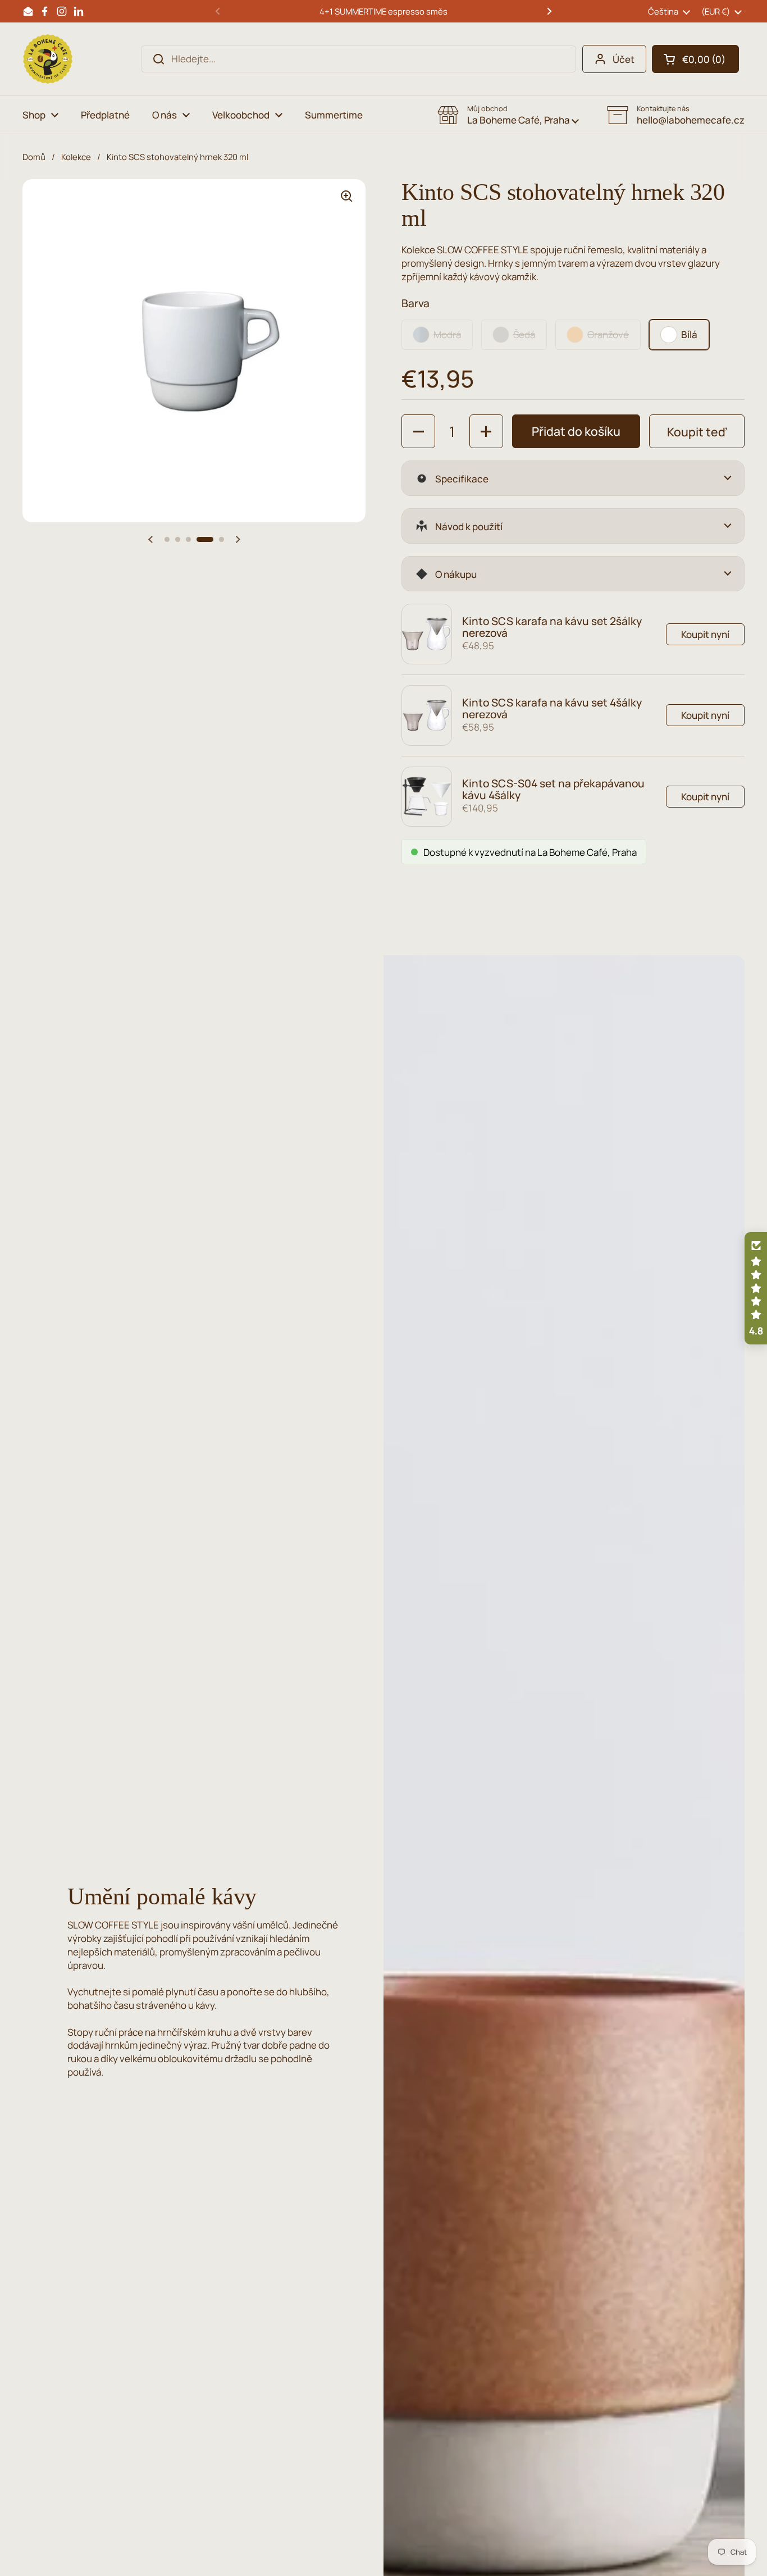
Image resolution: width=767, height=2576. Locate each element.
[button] (695, 59)
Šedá (524, 334)
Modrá (447, 334)
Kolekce (76, 157)
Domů (34, 157)
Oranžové (608, 334)
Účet (624, 59)
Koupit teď (697, 432)
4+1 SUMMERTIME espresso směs (383, 11)
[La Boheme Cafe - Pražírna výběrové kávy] (48, 59)
